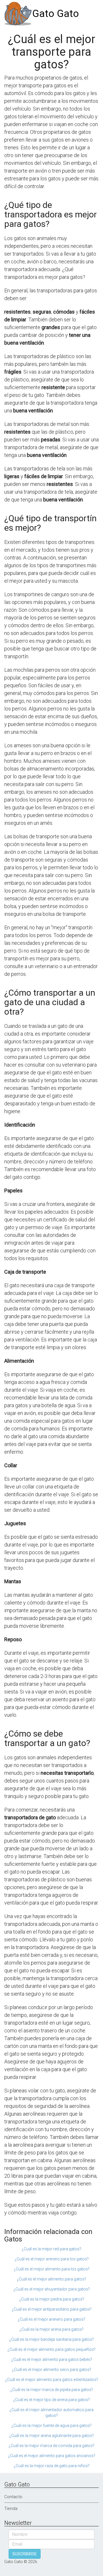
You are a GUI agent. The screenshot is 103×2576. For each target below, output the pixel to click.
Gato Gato (56, 14)
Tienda (11, 2509)
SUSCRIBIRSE (25, 2554)
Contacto (13, 2497)
